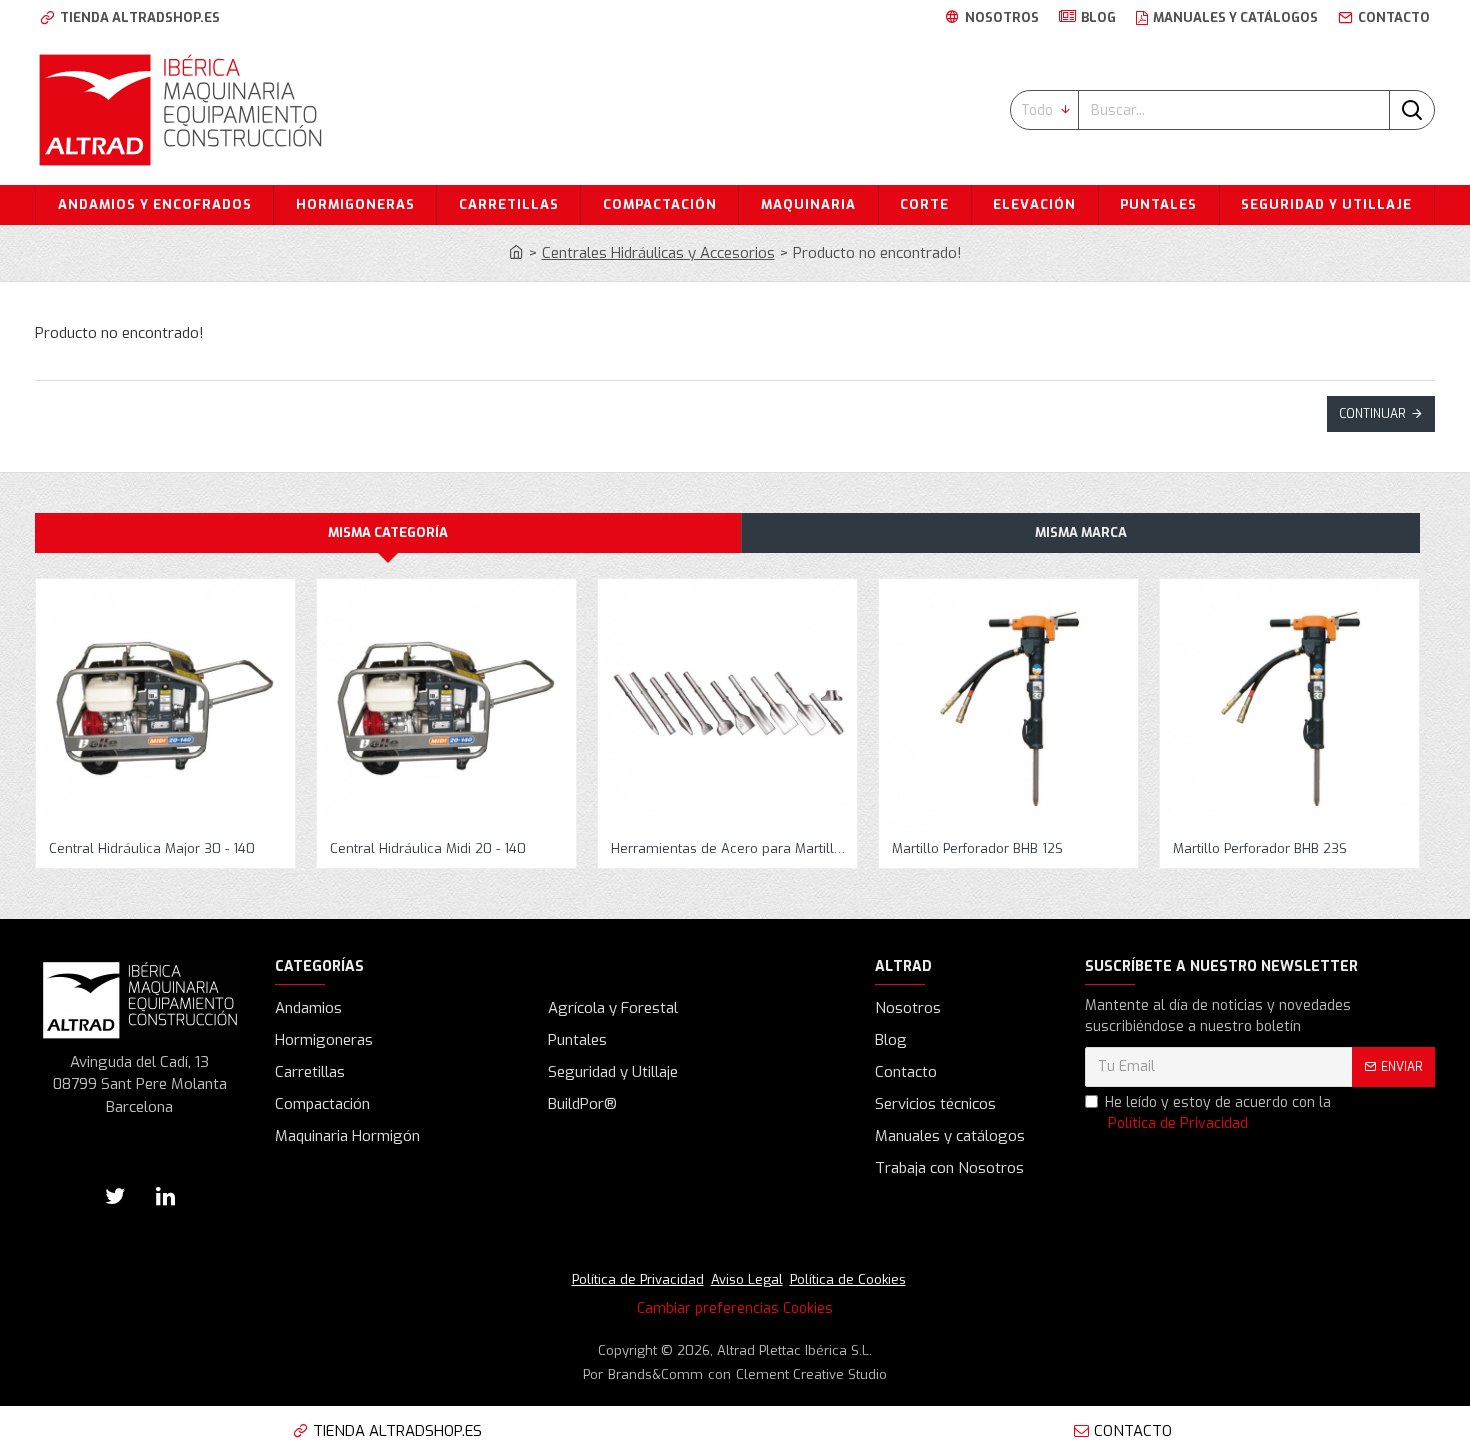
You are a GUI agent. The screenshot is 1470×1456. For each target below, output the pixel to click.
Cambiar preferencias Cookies (735, 1308)
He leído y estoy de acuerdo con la (1218, 1113)
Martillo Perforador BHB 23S (1260, 849)
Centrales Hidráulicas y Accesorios (658, 253)
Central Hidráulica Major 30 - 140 (152, 849)
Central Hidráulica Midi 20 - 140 (428, 849)
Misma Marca (1081, 532)
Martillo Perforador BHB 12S (977, 849)
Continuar (1372, 414)
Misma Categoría (388, 532)
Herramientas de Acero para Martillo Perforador (731, 849)
